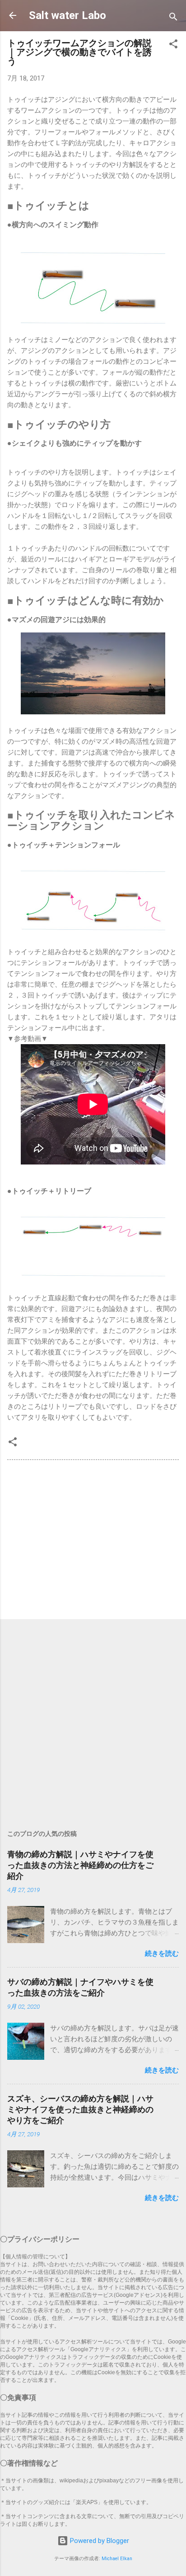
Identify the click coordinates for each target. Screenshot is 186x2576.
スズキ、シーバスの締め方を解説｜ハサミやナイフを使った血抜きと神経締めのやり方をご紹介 (80, 2109)
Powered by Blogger (99, 2541)
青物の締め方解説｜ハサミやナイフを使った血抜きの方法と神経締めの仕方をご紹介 (80, 1865)
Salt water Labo (67, 15)
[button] (173, 45)
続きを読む (162, 1953)
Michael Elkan (117, 2559)
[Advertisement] (93, 1541)
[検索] (173, 18)
